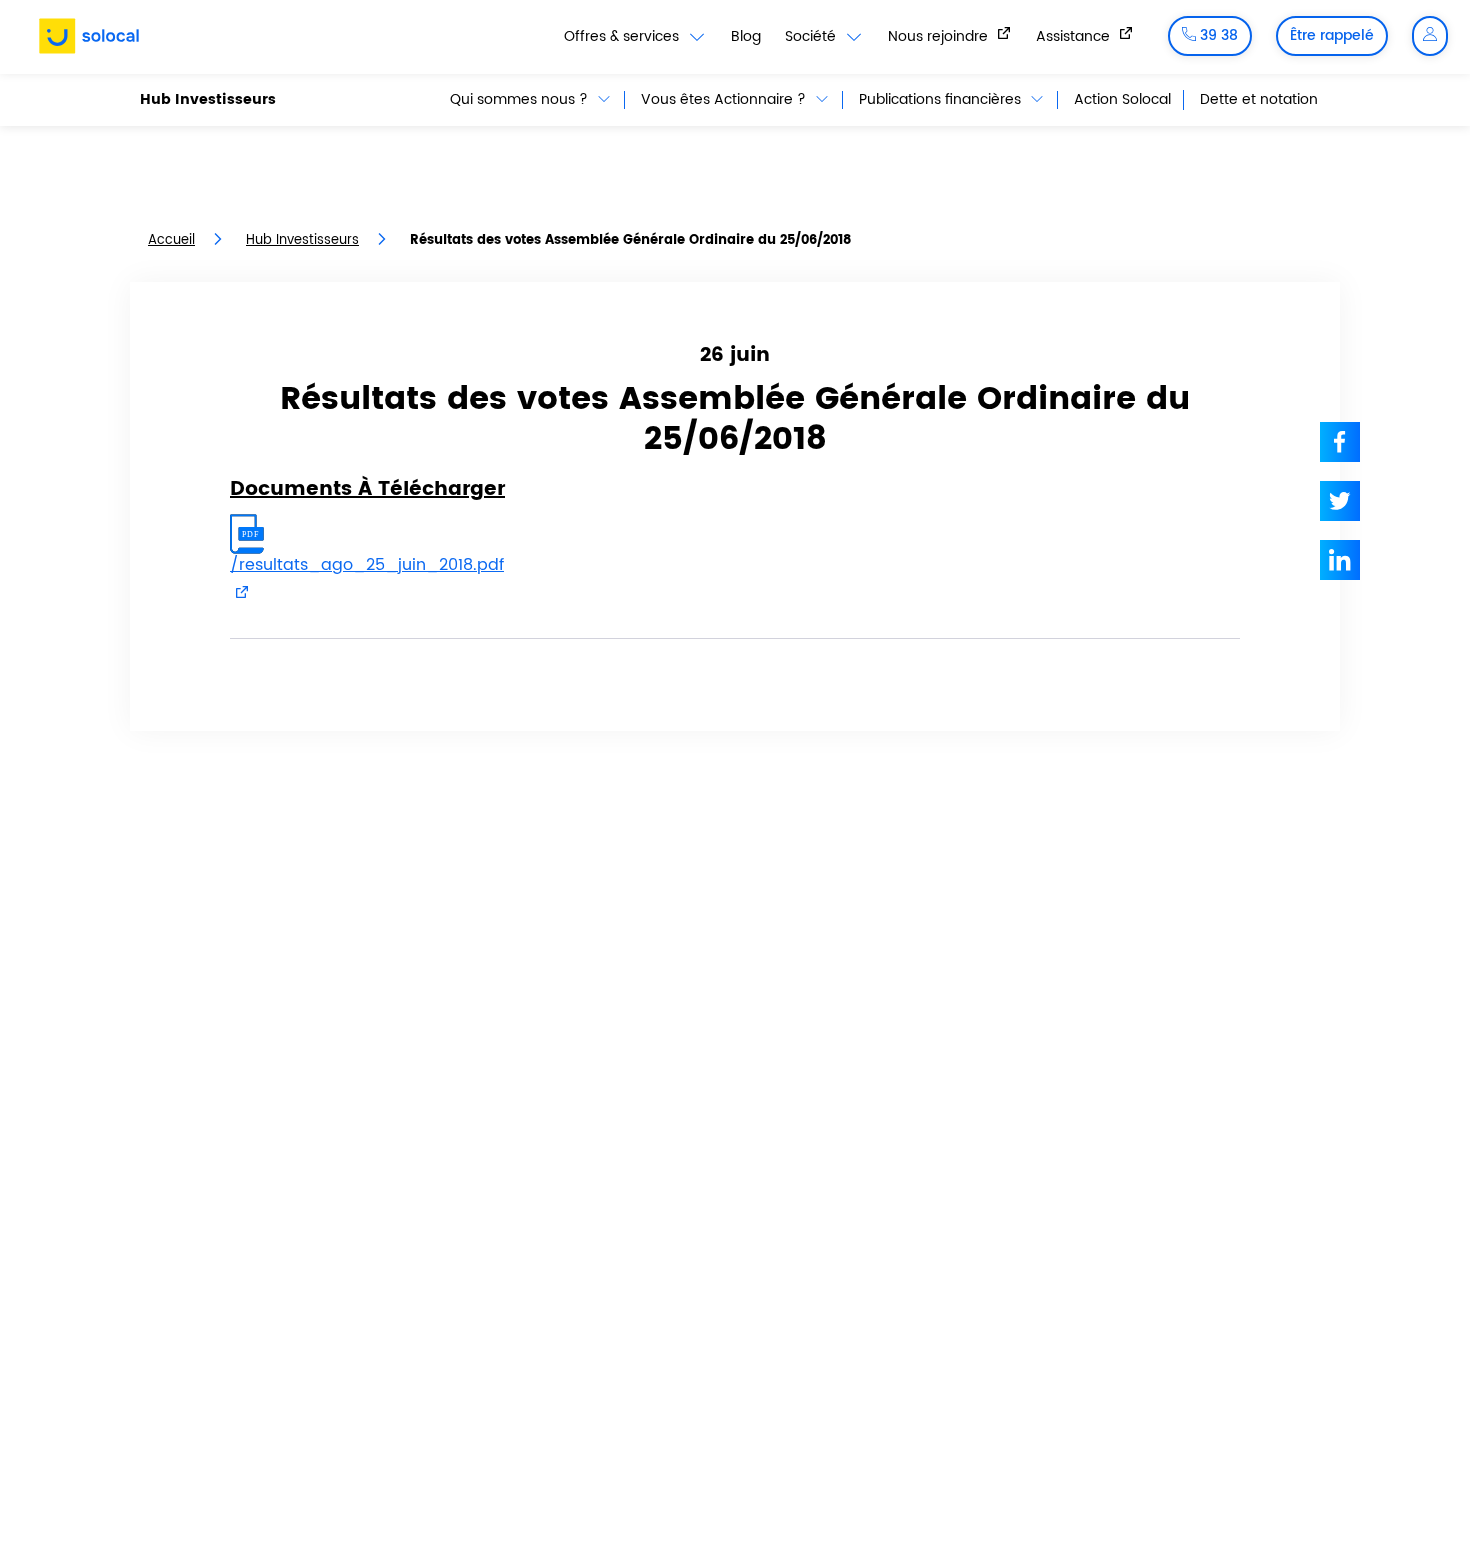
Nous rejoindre (940, 36)
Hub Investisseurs (208, 99)
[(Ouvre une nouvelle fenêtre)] (1340, 442)
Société (812, 37)
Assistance (1075, 36)
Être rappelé (1332, 35)
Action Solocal (1122, 100)
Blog (746, 36)
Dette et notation (1259, 100)
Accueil (171, 240)
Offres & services (623, 37)
